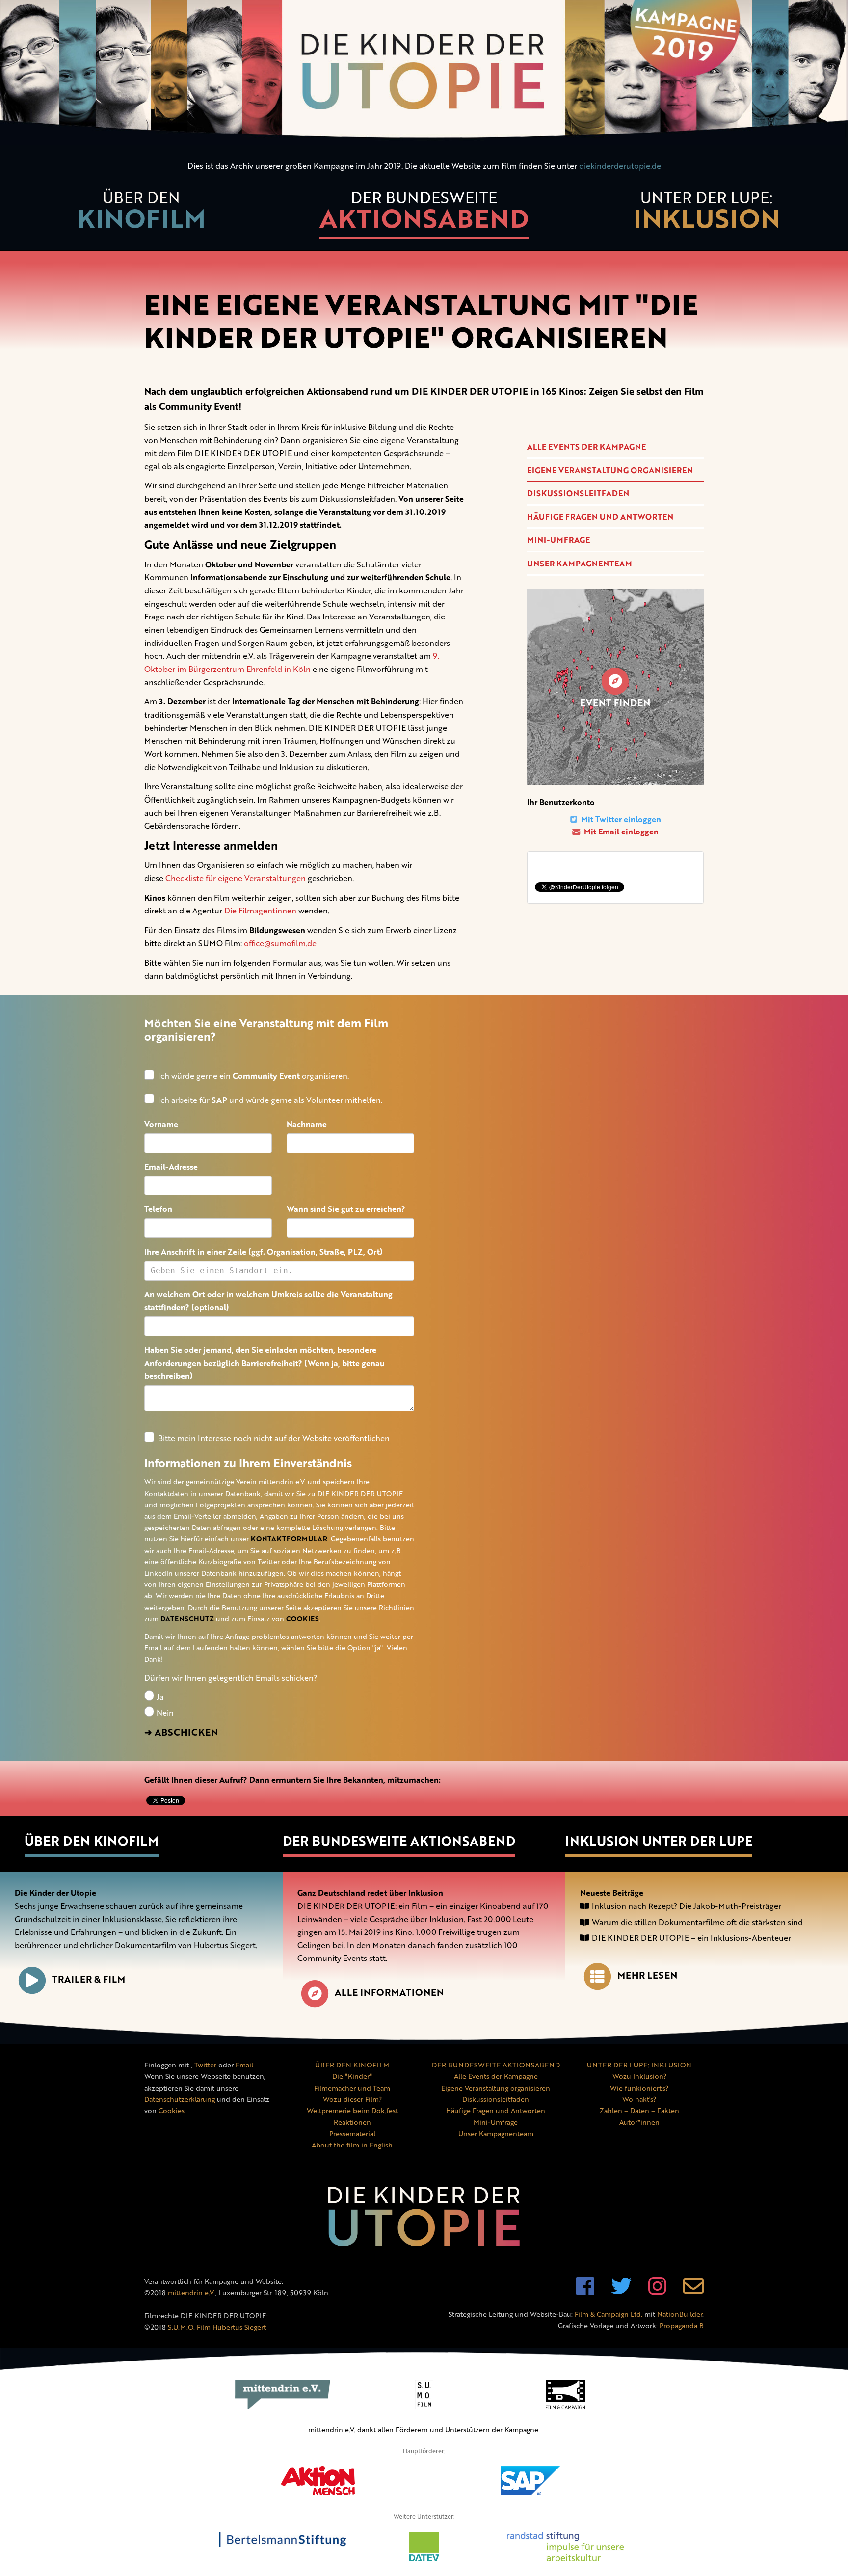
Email (244, 2065)
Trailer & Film (89, 1979)
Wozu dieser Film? (352, 2099)
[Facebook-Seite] (585, 2291)
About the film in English (352, 2145)
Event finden (615, 703)
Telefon (158, 1209)
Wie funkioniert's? (639, 2088)
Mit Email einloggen (620, 832)
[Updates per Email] (693, 2291)
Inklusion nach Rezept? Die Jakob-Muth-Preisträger (687, 1906)
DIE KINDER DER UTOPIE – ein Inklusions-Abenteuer (691, 1938)
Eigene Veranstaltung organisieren (610, 470)
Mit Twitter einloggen (620, 819)
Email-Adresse (171, 1167)
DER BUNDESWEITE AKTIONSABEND (496, 2065)
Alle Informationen (389, 1992)
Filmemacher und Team (352, 2088)
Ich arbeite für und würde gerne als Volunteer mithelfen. (270, 1100)
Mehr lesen (647, 1975)
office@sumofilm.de (280, 943)
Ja (159, 1697)
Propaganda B (682, 2325)
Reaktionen (352, 2122)
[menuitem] (141, 215)
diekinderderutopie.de (620, 166)
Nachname (307, 1124)
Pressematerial (352, 2133)
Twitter (205, 2065)
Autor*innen (639, 2122)
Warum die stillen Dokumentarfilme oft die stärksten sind (697, 1922)
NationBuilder (680, 2314)
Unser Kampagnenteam (580, 563)
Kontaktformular (289, 1539)
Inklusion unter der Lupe (659, 1841)
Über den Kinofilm (92, 1841)
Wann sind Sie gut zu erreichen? (346, 1209)
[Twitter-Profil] (621, 2291)
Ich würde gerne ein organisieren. (253, 1076)
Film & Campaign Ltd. (609, 2314)
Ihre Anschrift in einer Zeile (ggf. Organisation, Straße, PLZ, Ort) (264, 1252)
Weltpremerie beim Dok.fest (352, 2110)
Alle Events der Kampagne (586, 447)
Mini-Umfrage (558, 540)
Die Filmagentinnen (260, 911)
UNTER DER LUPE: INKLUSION (639, 2065)
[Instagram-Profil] (657, 2291)
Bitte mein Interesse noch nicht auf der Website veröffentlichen (274, 1438)
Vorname (161, 1124)
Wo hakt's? (639, 2099)
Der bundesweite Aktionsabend (399, 1841)
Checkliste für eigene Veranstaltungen (236, 878)
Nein (164, 1713)
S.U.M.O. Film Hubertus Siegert (217, 2327)
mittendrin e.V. (192, 2293)
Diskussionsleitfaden (578, 493)
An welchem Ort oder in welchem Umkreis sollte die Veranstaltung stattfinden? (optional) (268, 1301)
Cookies (303, 1619)
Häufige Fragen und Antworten (600, 517)
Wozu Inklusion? (639, 2076)
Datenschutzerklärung (180, 2099)
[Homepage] (424, 72)
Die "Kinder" (352, 2076)
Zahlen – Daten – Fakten (639, 2110)
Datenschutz (187, 1619)
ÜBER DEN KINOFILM (352, 2065)
